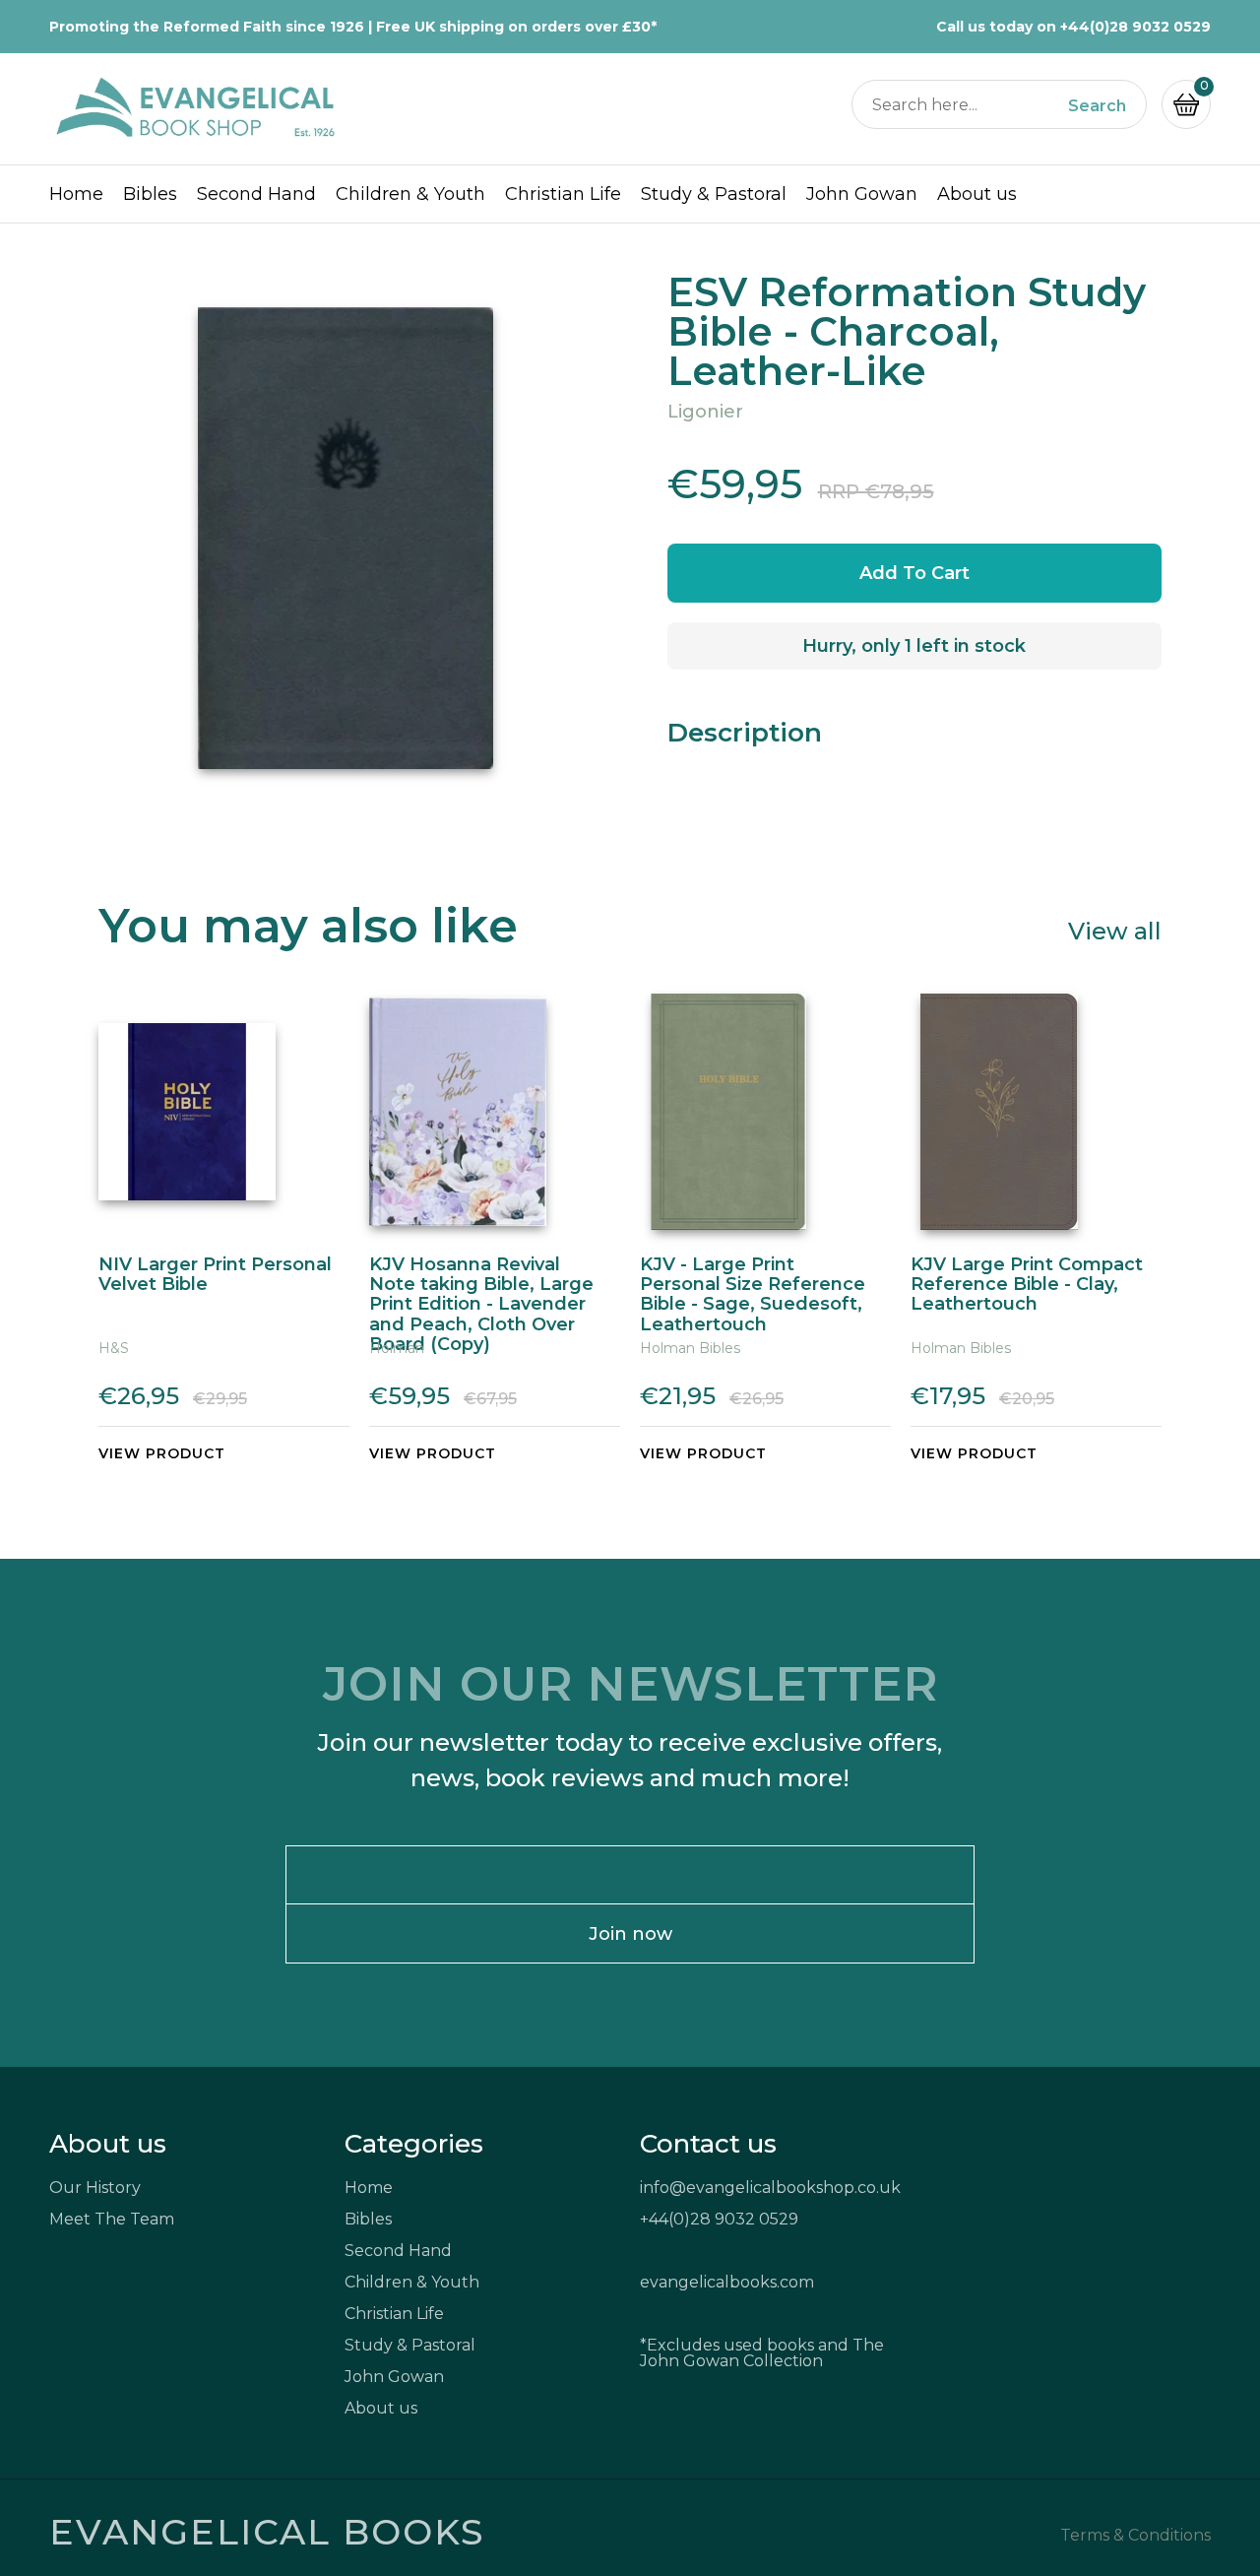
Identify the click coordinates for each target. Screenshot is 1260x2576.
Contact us (708, 2144)
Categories (414, 2144)
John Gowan (862, 194)
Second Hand (256, 194)
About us (977, 194)
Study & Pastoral (714, 194)
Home (76, 194)
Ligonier (705, 412)
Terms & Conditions (1135, 2536)
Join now (630, 1934)
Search (1097, 106)
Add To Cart (914, 573)
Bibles (150, 194)
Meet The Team (112, 2219)
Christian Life (563, 194)
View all (1115, 930)
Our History (95, 2188)
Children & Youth (410, 194)
